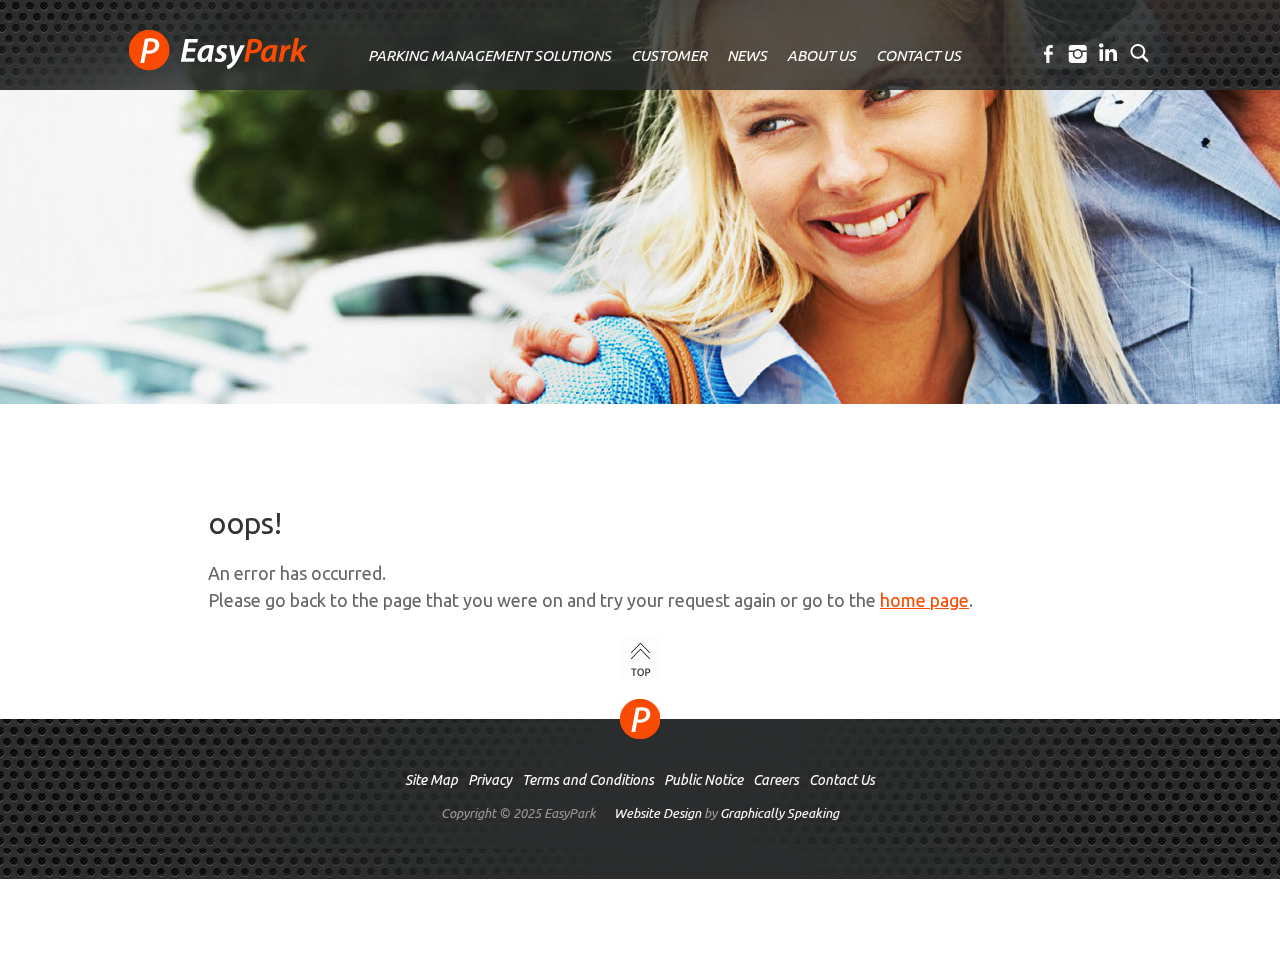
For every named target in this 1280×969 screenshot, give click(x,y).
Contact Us (842, 780)
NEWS (747, 55)
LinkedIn (1109, 54)
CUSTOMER (669, 55)
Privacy (490, 780)
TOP (641, 658)
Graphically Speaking (779, 813)
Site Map (431, 780)
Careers (776, 780)
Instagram (1079, 54)
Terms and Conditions (588, 780)
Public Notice (703, 780)
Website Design (657, 813)
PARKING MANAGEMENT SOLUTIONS (489, 55)
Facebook (1049, 54)
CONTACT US (918, 55)
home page (924, 600)
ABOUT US (821, 55)
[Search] (1139, 52)
